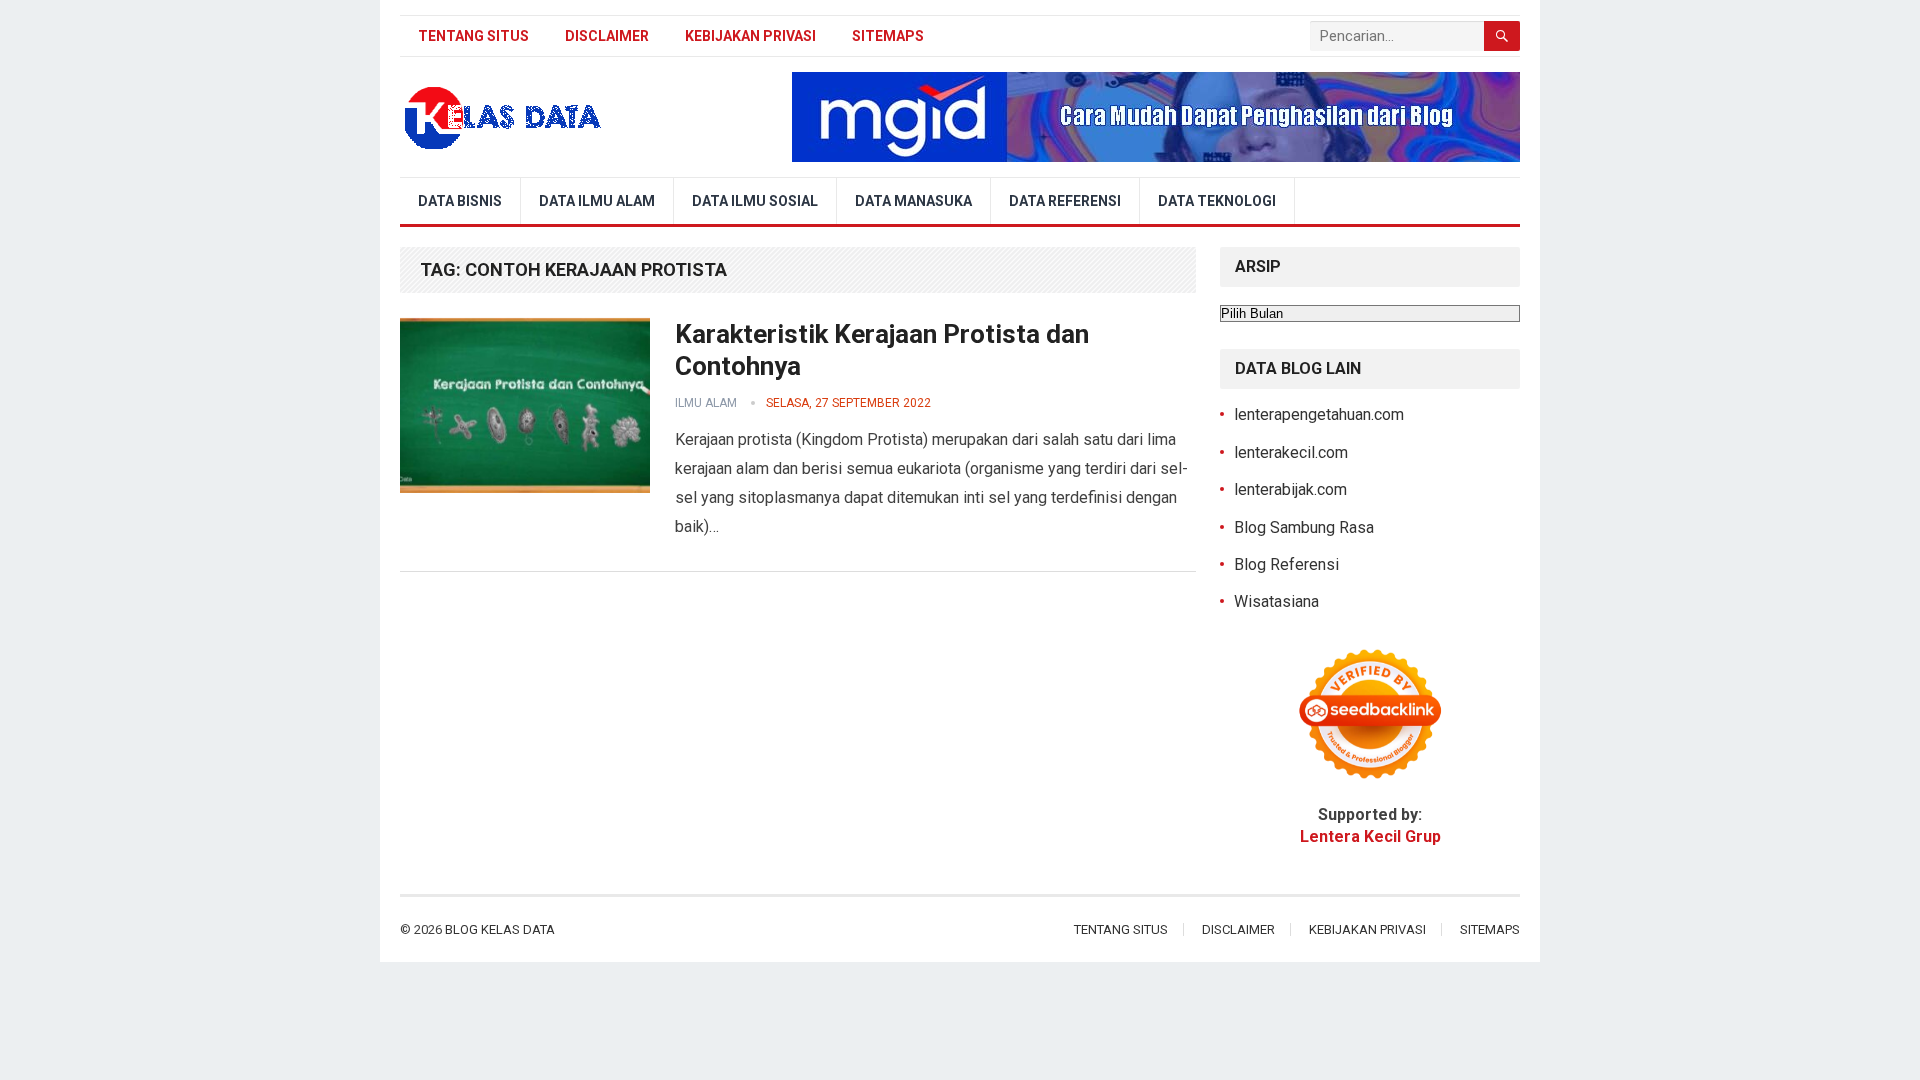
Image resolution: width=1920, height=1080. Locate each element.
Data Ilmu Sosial (755, 201)
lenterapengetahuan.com (1319, 414)
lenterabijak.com (1290, 489)
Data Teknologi (1217, 201)
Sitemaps (888, 36)
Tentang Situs (473, 36)
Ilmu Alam (706, 403)
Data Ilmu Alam (597, 201)
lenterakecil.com (1291, 452)
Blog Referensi (1286, 564)
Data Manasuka (913, 201)
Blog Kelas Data (500, 929)
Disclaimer (607, 36)
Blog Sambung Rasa (1304, 527)
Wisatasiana (1276, 601)
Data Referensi (1065, 201)
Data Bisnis (460, 201)
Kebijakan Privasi (750, 36)
